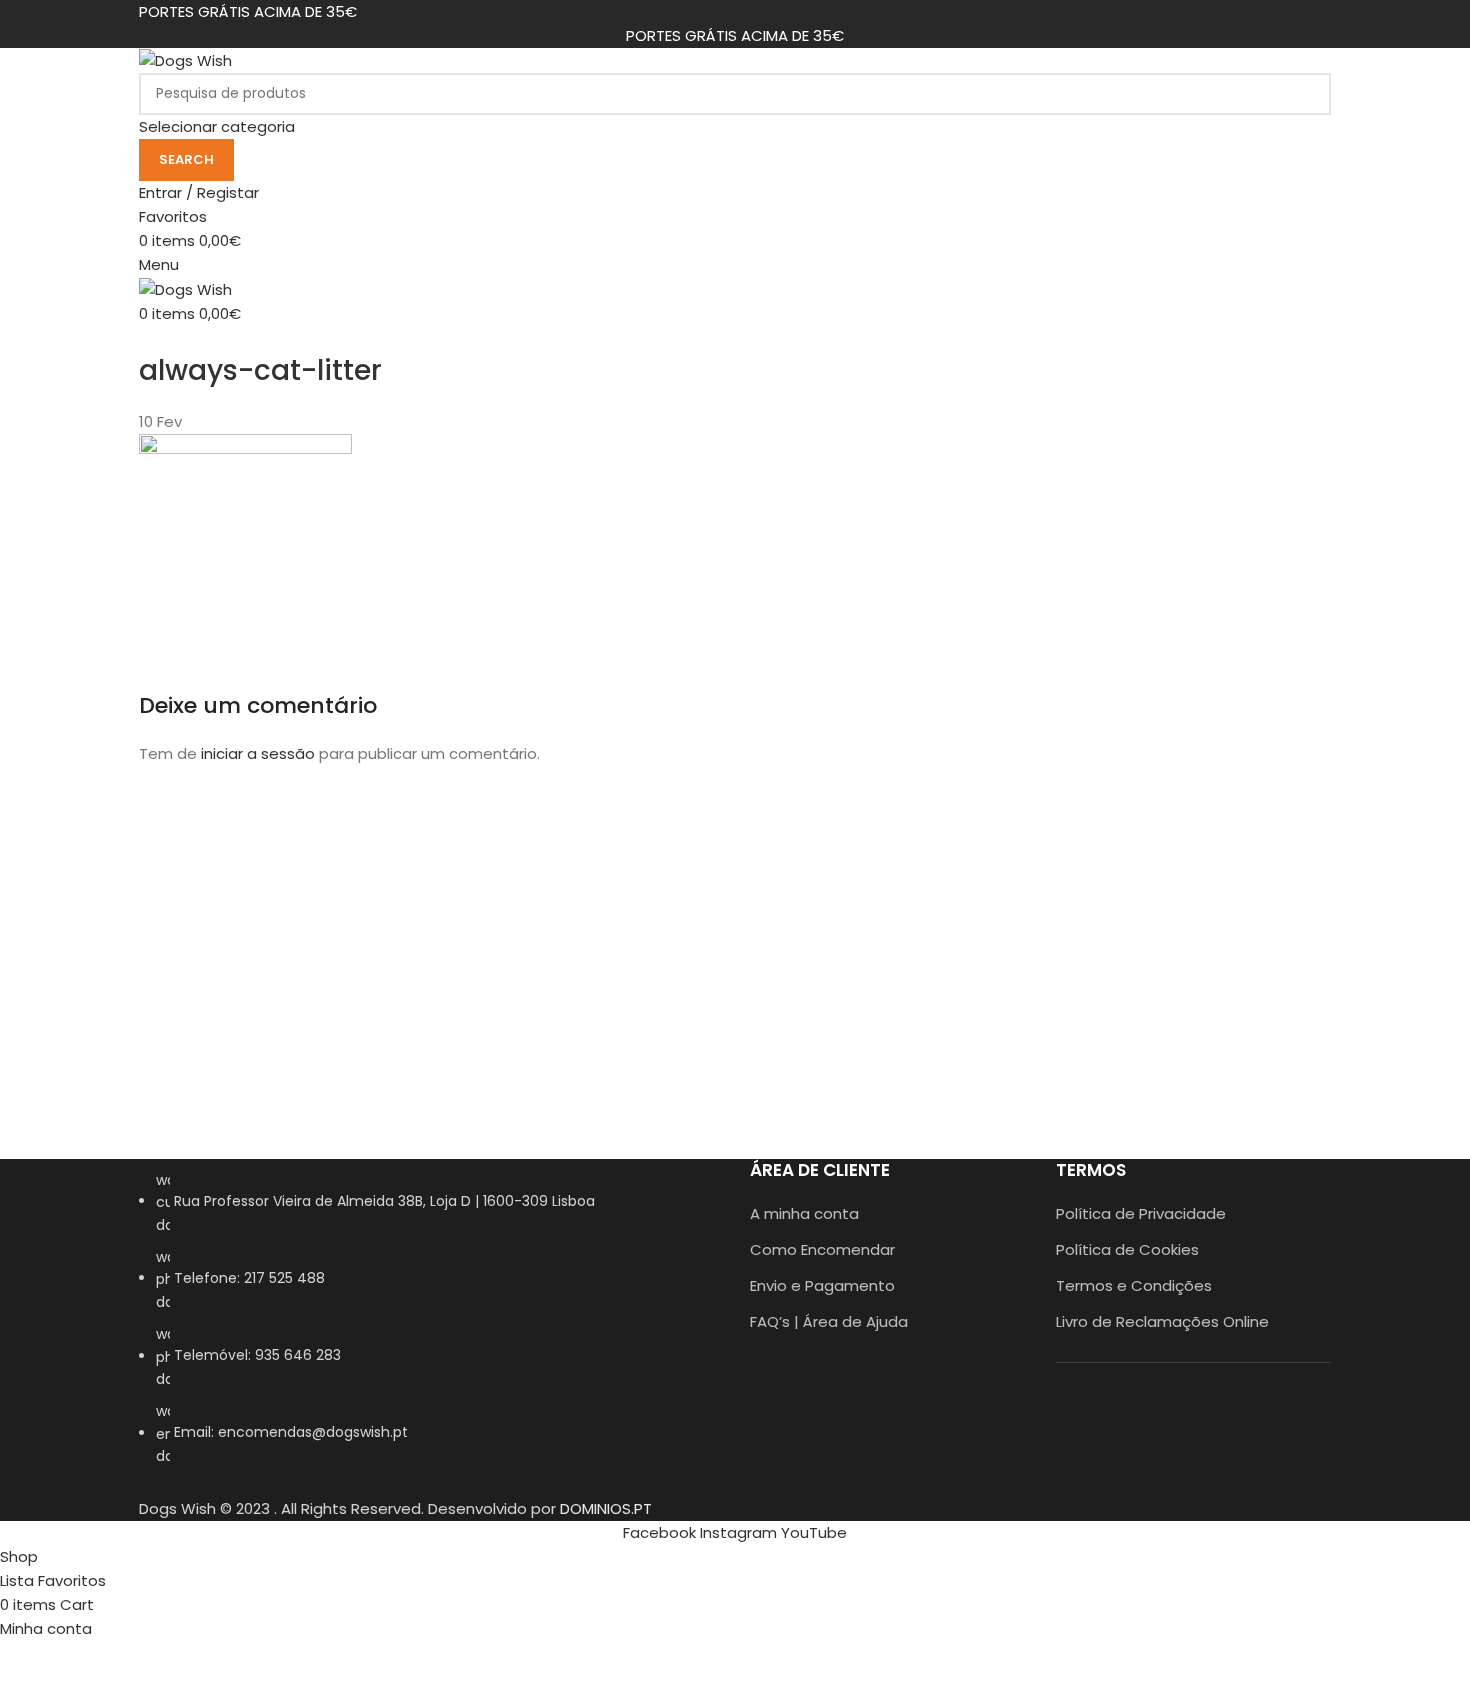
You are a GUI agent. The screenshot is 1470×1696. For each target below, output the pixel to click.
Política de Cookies (1127, 1249)
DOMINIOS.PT (606, 1508)
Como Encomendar (822, 1249)
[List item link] (429, 1328)
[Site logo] (185, 59)
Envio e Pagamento (822, 1285)
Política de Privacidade (1141, 1213)
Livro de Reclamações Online (1162, 1321)
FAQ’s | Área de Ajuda (829, 1321)
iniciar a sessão (258, 753)
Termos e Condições (1134, 1285)
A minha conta (804, 1213)
